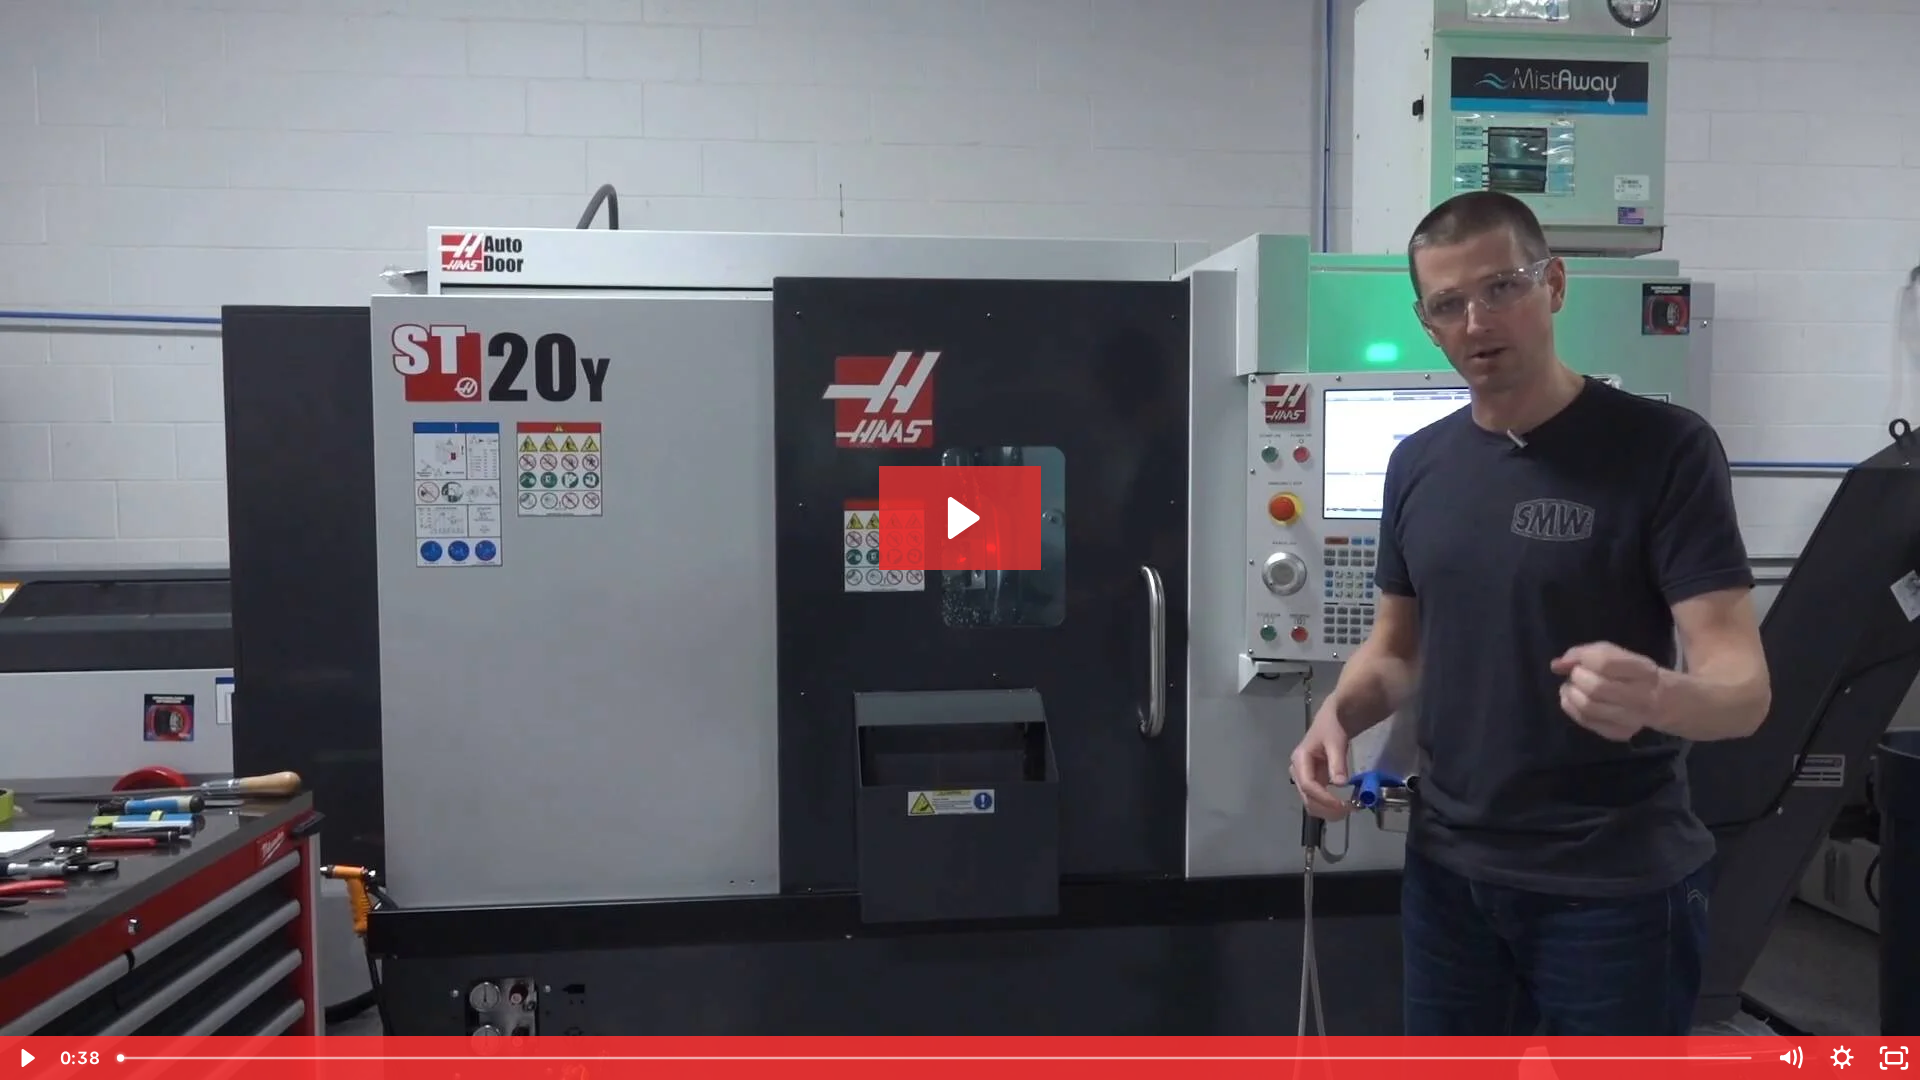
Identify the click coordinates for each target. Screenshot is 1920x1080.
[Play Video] (26, 1058)
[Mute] (1790, 1058)
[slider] (936, 1058)
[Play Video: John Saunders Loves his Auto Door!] (960, 518)
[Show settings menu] (1842, 1058)
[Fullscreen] (1894, 1058)
